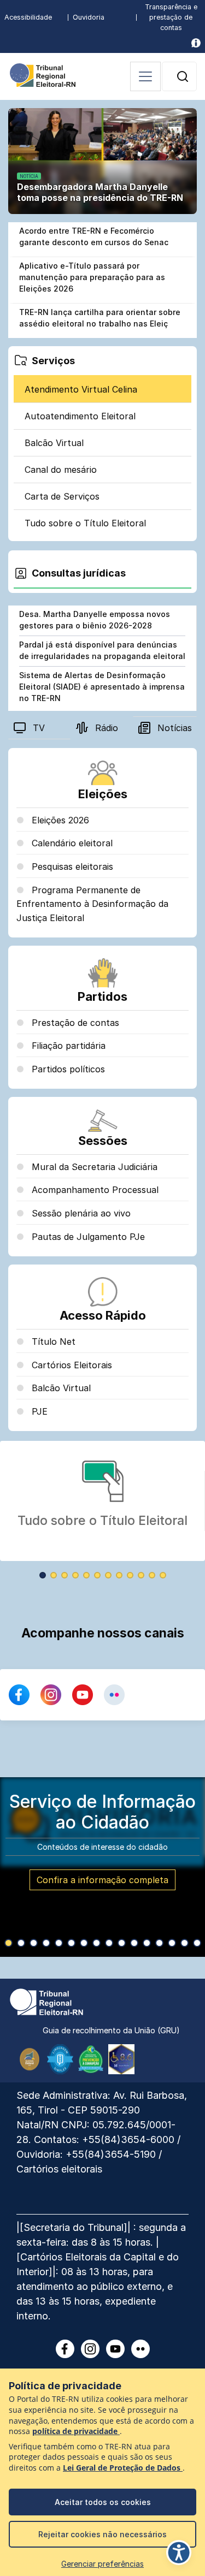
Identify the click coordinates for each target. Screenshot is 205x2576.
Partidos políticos (67, 1069)
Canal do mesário (61, 470)
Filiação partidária (67, 1046)
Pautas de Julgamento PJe (87, 1237)
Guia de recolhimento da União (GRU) (111, 2030)
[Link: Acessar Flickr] (114, 1695)
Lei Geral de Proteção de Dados (123, 2468)
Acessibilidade (28, 17)
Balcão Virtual (54, 443)
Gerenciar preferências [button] (102, 2564)
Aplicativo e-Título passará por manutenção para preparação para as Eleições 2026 (92, 277)
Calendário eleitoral (71, 843)
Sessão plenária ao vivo (80, 1213)
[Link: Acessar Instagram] (51, 1695)
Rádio (107, 728)
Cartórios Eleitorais (71, 1365)
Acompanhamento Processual (94, 1190)
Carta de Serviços (62, 496)
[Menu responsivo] (145, 76)
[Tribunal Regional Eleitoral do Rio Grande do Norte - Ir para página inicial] (43, 74)
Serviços (53, 361)
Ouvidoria (89, 17)
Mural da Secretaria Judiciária (93, 1167)
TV (39, 728)
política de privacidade (76, 2431)
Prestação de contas (74, 1023)
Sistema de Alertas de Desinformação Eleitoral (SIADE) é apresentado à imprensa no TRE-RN (102, 687)
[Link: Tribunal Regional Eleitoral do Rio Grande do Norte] (46, 2001)
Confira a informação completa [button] (102, 1880)
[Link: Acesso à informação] (196, 43)
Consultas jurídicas (79, 573)
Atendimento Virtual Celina (81, 389)
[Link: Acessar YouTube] (83, 1695)
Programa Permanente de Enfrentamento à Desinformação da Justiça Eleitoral (92, 904)
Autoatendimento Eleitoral (80, 416)
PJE (38, 1411)
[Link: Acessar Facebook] (19, 1695)
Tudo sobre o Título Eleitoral (85, 523)
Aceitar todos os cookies (103, 2502)
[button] (183, 76)
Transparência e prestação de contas (171, 17)
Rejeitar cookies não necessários (102, 2534)
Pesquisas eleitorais (71, 866)
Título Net (52, 1342)
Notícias (175, 728)
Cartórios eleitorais (59, 2169)
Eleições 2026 (59, 820)
